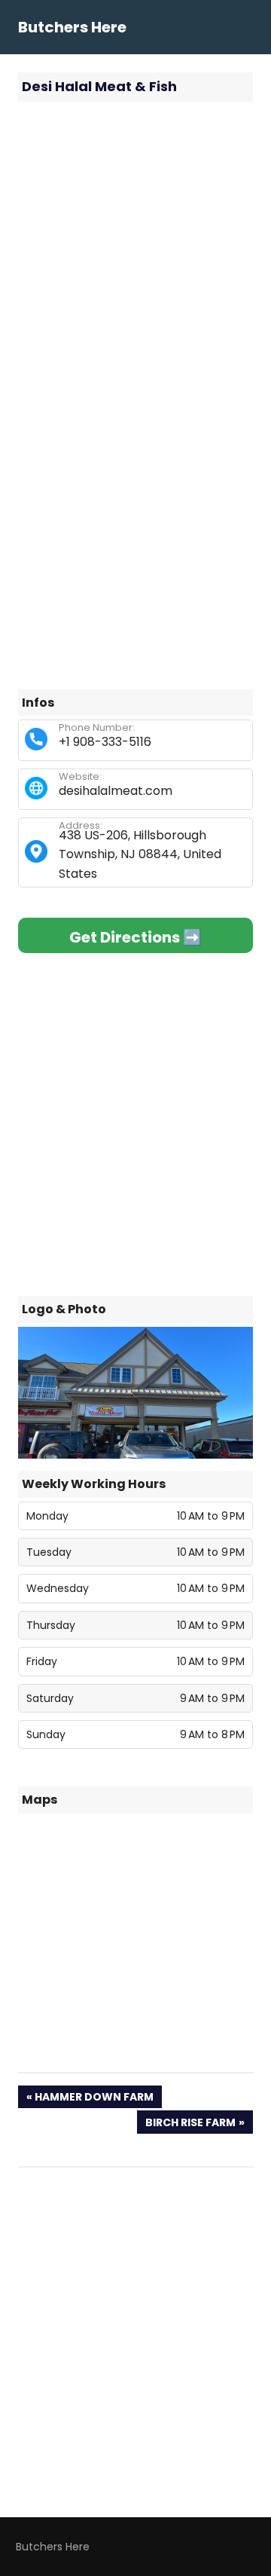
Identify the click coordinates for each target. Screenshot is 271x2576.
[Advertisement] (135, 252)
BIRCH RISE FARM (190, 2124)
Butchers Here (72, 27)
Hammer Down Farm (94, 2099)
